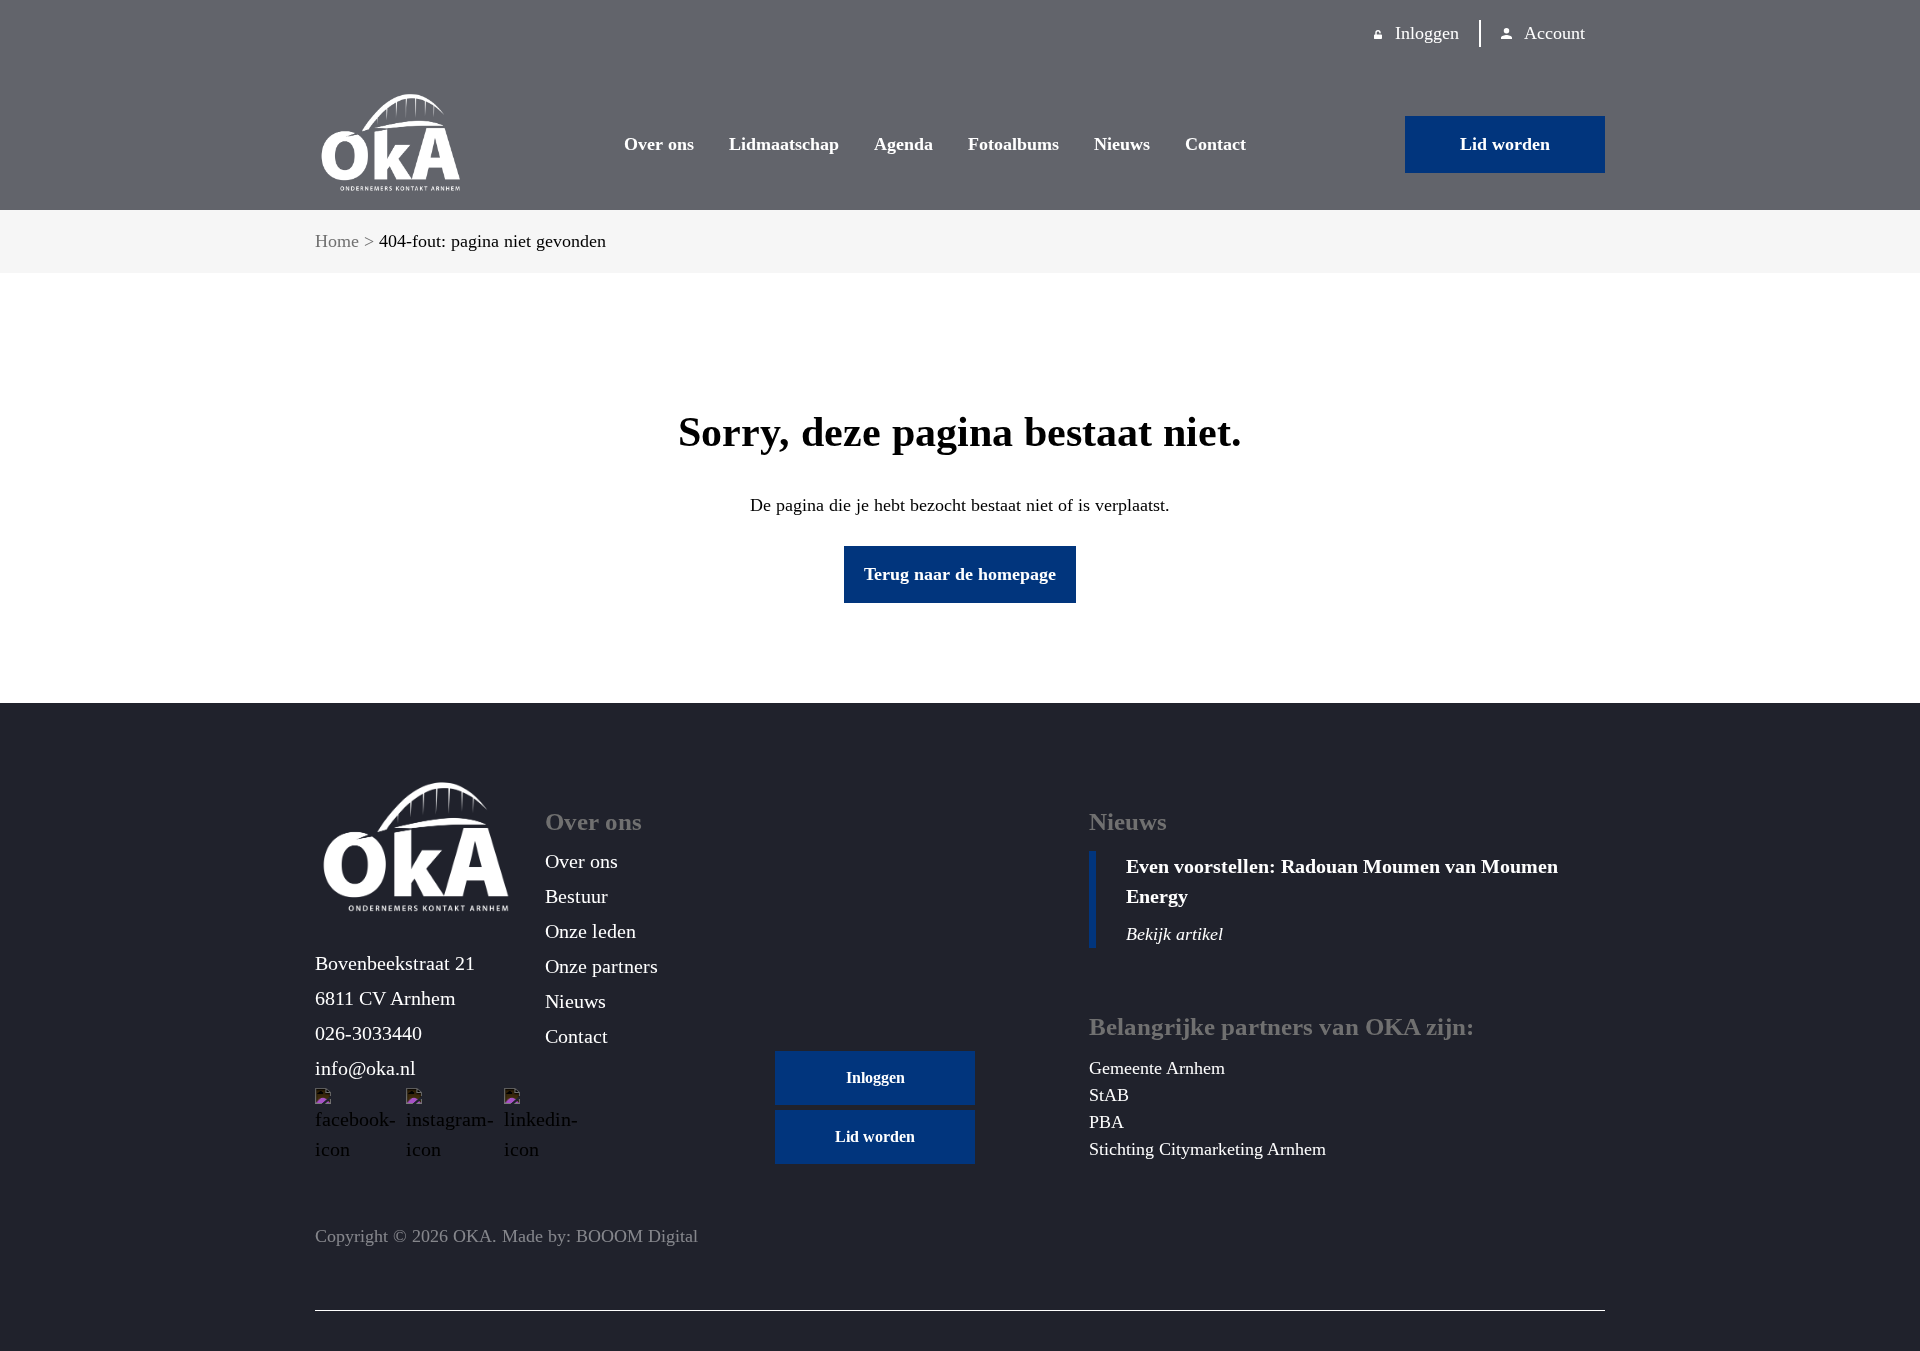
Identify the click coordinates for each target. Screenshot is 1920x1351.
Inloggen (1427, 33)
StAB (1109, 1095)
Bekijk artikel (1174, 934)
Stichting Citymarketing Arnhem (1207, 1149)
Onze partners (601, 966)
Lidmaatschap (784, 144)
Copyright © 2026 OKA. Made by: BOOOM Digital (506, 1236)
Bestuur (576, 896)
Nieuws (1122, 144)
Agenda (903, 144)
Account (1554, 33)
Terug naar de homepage (960, 574)
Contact (1215, 144)
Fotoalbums (1013, 144)
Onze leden (590, 931)
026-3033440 (368, 1033)
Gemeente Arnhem (1157, 1068)
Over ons (659, 144)
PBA (1106, 1122)
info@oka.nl (365, 1068)
